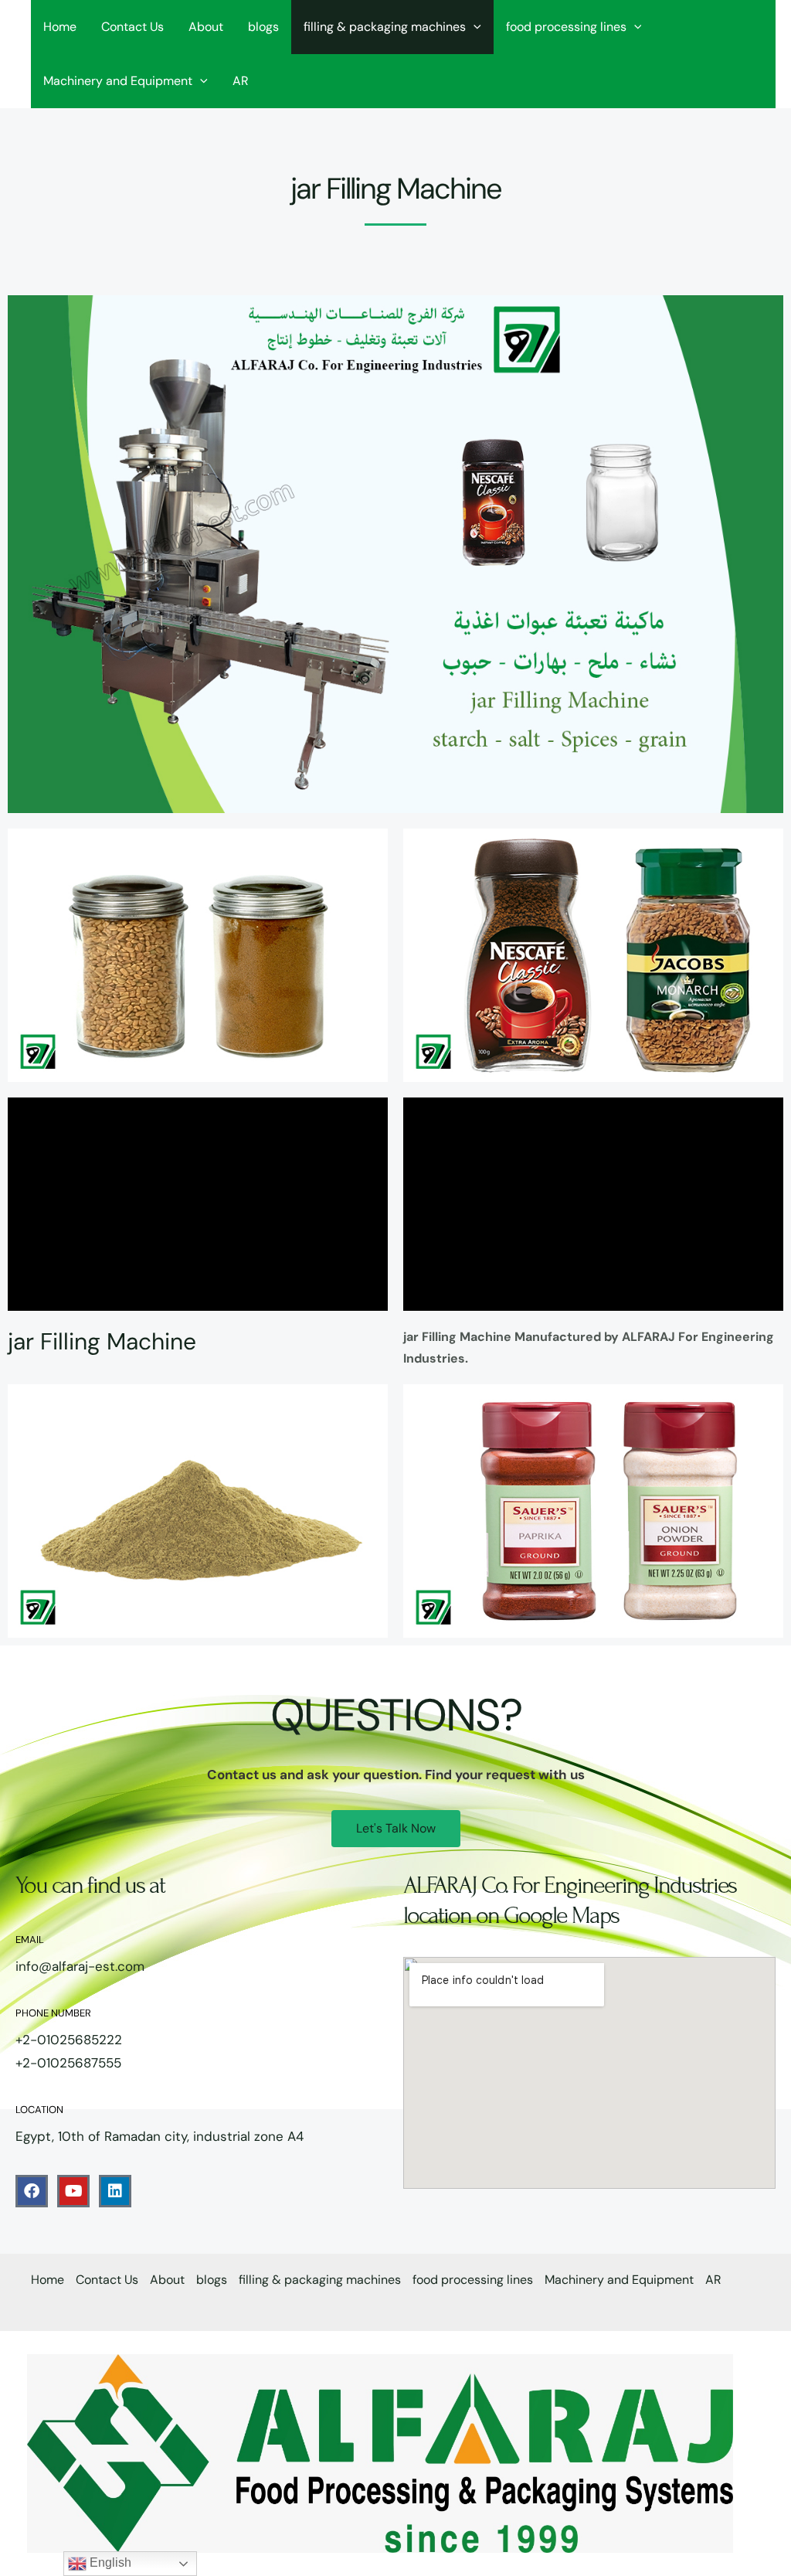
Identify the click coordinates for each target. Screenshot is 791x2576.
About (206, 27)
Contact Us (132, 27)
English (109, 2562)
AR (241, 81)
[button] (474, 27)
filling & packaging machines (385, 27)
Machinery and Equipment (118, 81)
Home (60, 27)
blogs (263, 27)
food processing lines (566, 27)
